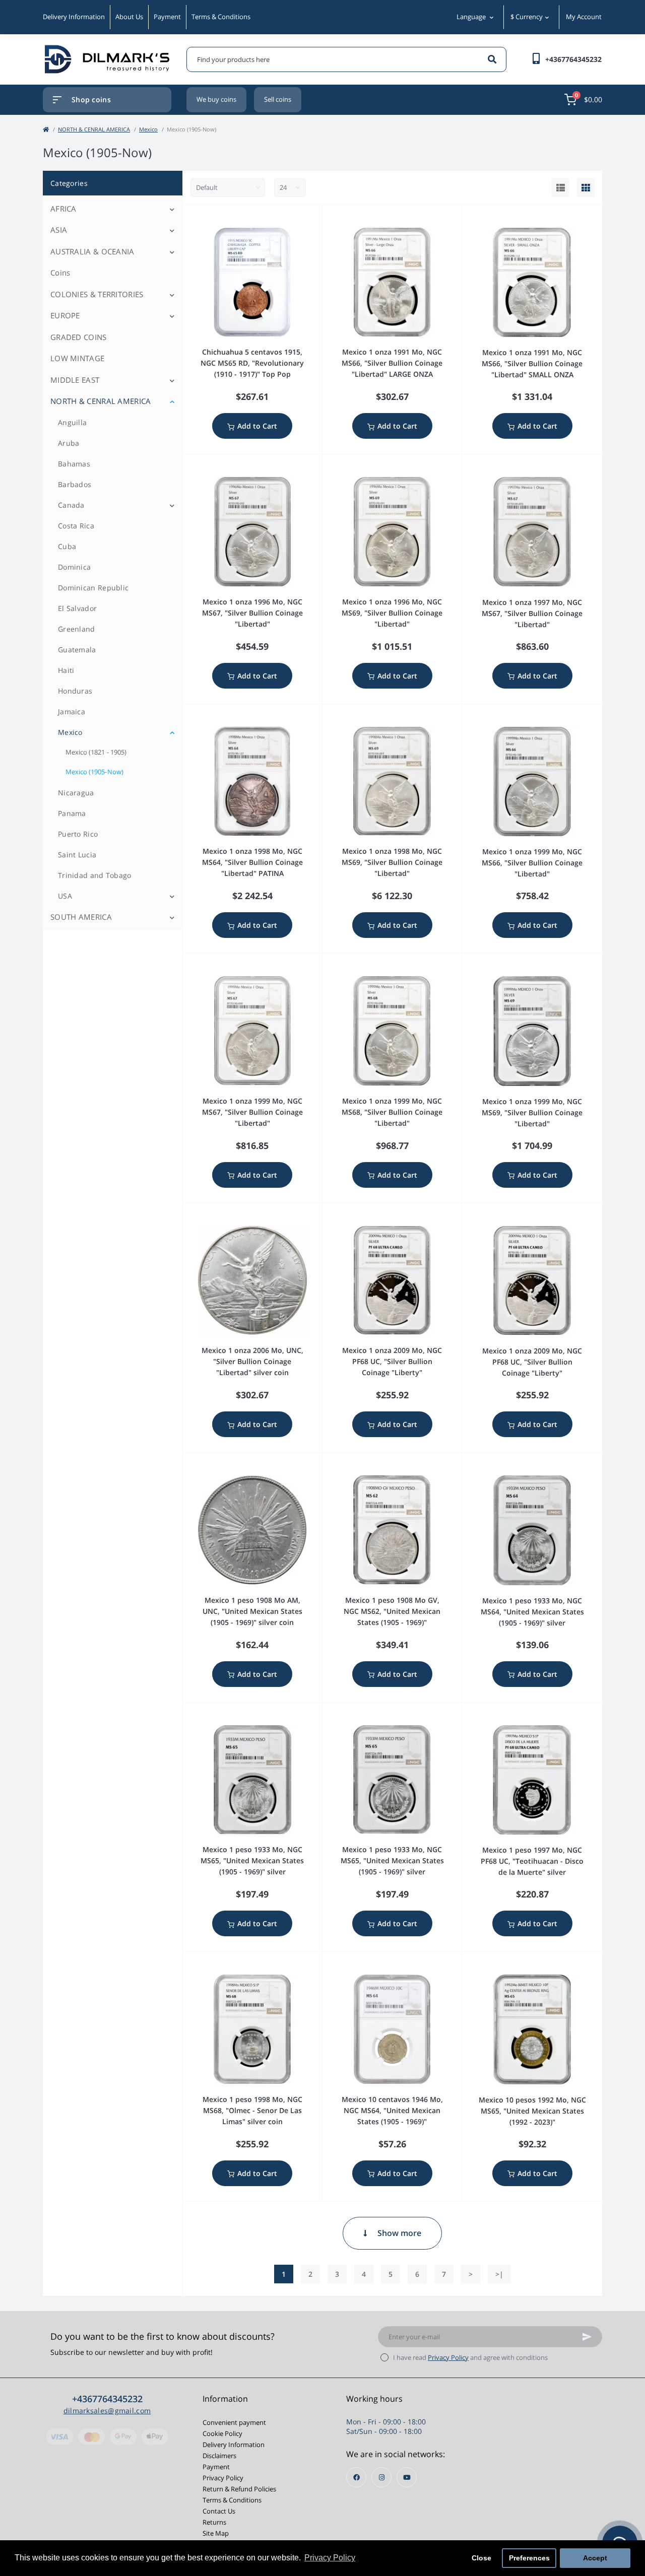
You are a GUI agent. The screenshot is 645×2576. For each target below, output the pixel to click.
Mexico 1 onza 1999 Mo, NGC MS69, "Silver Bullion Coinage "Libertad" (532, 1112)
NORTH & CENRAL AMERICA (94, 129)
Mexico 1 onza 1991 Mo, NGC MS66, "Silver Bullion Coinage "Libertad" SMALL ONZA (532, 363)
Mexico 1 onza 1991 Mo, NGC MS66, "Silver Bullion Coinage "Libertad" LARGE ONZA (392, 363)
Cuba (67, 546)
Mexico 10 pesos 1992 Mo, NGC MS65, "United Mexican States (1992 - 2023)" (532, 2111)
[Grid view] (586, 188)
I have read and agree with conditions (470, 2357)
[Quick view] (317, 218)
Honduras (75, 691)
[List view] (561, 188)
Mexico (148, 129)
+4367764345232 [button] (107, 2399)
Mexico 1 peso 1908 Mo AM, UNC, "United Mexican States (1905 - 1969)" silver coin (252, 1611)
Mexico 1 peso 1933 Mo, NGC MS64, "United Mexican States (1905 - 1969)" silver (532, 1612)
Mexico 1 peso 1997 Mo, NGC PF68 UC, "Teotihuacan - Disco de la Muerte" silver (532, 1861)
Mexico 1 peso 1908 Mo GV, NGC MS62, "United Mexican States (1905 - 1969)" (392, 1611)
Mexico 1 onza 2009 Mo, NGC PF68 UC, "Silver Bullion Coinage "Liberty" (392, 1361)
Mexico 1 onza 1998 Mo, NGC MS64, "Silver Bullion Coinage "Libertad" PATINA (252, 862)
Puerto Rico (78, 834)
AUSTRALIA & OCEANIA (92, 251)
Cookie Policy (222, 2433)
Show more (399, 2233)
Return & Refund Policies (239, 2489)
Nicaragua (76, 793)
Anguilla (72, 422)
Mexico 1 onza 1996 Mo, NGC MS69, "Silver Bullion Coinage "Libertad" (392, 613)
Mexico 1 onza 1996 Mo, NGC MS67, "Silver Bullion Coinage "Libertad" (252, 613)
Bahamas (74, 464)
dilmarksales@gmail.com (107, 2411)
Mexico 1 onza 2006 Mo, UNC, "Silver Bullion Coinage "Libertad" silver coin (252, 1361)
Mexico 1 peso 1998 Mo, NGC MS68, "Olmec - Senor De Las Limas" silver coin (252, 2110)
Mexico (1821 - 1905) (96, 752)
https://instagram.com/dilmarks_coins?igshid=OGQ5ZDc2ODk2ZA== (381, 2477)
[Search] (492, 59)
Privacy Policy (448, 2357)
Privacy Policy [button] (330, 2558)
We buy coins (216, 99)
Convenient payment (234, 2422)
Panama (72, 813)
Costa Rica (76, 526)
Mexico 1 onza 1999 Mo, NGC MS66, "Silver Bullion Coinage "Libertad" (532, 863)
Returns (214, 2522)
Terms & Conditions (221, 17)
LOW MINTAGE (77, 358)
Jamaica (72, 711)
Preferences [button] (529, 2558)
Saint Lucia (77, 855)
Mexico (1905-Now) (94, 772)
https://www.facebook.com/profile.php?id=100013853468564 (356, 2477)
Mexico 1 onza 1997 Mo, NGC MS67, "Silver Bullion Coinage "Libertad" (532, 613)
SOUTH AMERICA (81, 917)
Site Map (216, 2533)
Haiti (66, 670)
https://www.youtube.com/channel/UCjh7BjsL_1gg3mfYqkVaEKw (407, 2477)
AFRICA (63, 209)
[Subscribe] (587, 2337)
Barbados (75, 484)
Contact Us (219, 2511)
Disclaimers (219, 2456)
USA (65, 896)
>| (499, 2274)
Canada (71, 505)
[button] (573, 59)
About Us (129, 17)
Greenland (77, 629)
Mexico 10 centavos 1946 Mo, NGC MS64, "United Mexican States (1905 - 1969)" (392, 2110)
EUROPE (65, 315)
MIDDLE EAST (75, 380)
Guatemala (77, 650)
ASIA (59, 230)
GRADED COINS (79, 337)
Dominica (74, 567)
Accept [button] (595, 2558)
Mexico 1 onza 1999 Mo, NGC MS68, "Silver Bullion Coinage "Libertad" (392, 1112)
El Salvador (77, 608)
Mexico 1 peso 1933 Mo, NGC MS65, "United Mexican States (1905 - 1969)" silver (252, 1860)
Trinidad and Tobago (95, 875)
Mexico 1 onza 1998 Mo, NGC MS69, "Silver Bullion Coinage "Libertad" (392, 862)
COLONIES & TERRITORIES (97, 294)
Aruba (69, 443)
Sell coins (278, 99)
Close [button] (481, 2558)
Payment (167, 17)
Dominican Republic (93, 588)
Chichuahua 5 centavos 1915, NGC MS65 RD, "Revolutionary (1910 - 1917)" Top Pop (252, 363)
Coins (60, 273)
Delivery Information (74, 17)
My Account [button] (584, 17)
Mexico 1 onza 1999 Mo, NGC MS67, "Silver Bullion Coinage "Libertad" (252, 1112)
